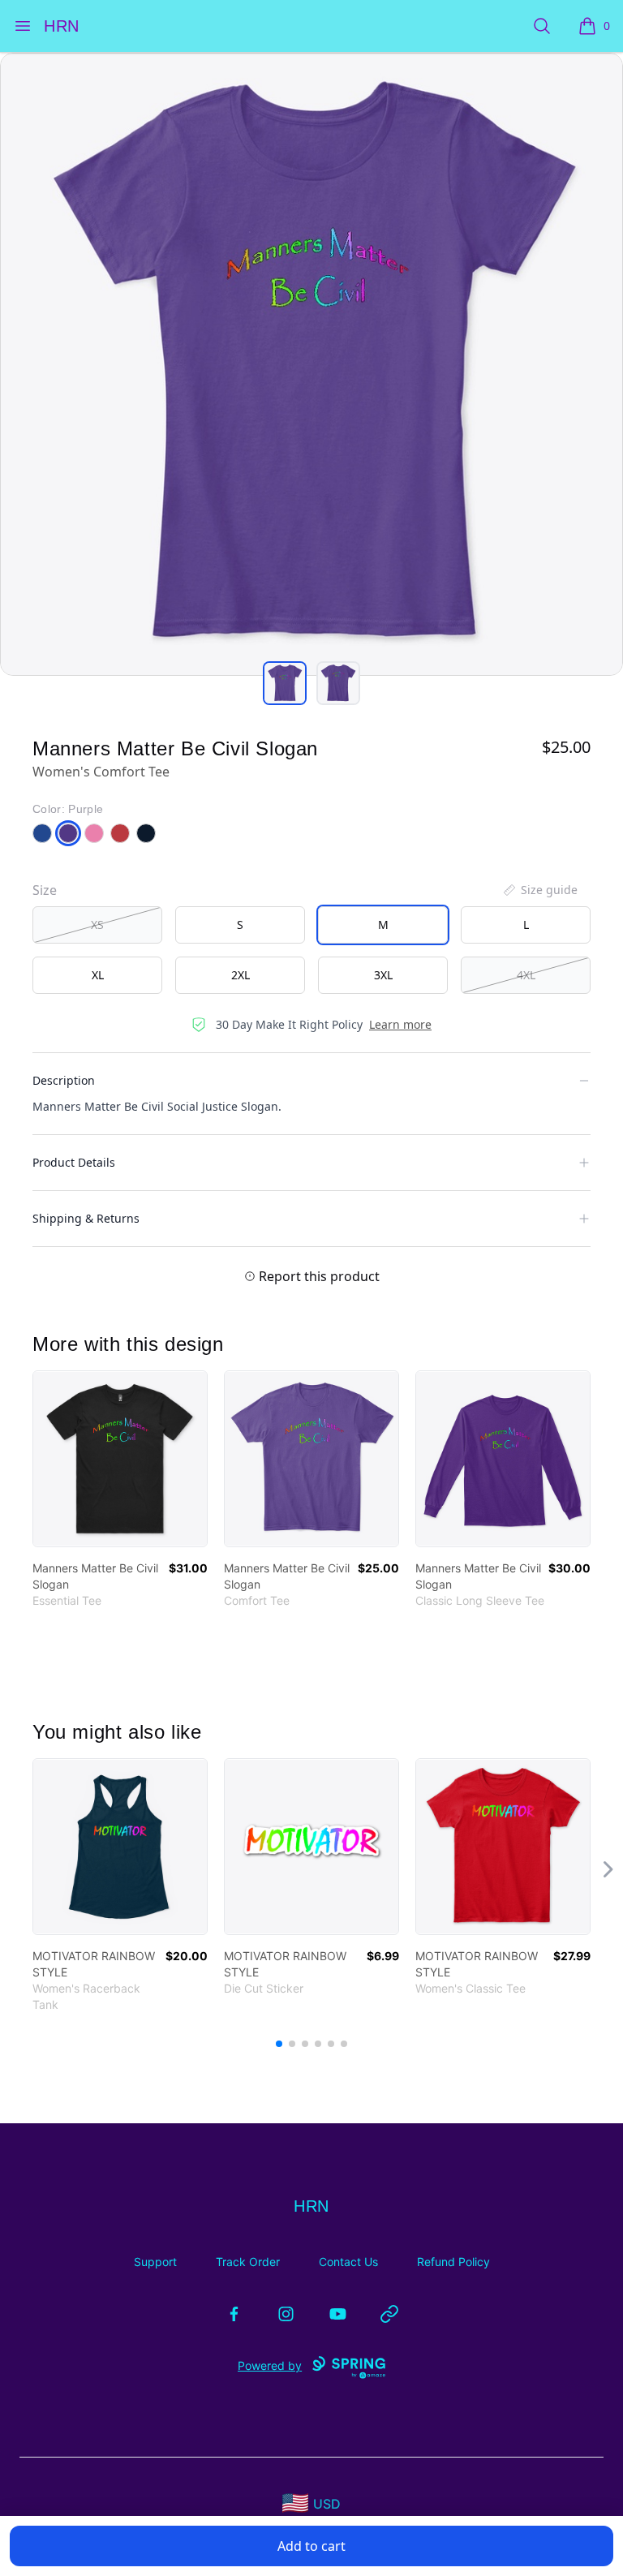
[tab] (285, 683)
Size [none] (45, 890)
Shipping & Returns (86, 1218)
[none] (539, 890)
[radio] (97, 925)
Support (155, 2262)
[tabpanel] (311, 364)
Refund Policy (453, 2262)
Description (64, 1080)
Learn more (400, 1024)
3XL (383, 975)
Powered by (270, 2365)
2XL (241, 975)
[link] (120, 1459)
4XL (526, 975)
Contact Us (348, 2262)
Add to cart (311, 2546)
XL (98, 975)
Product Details (74, 1162)
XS (97, 925)
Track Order (248, 2262)
